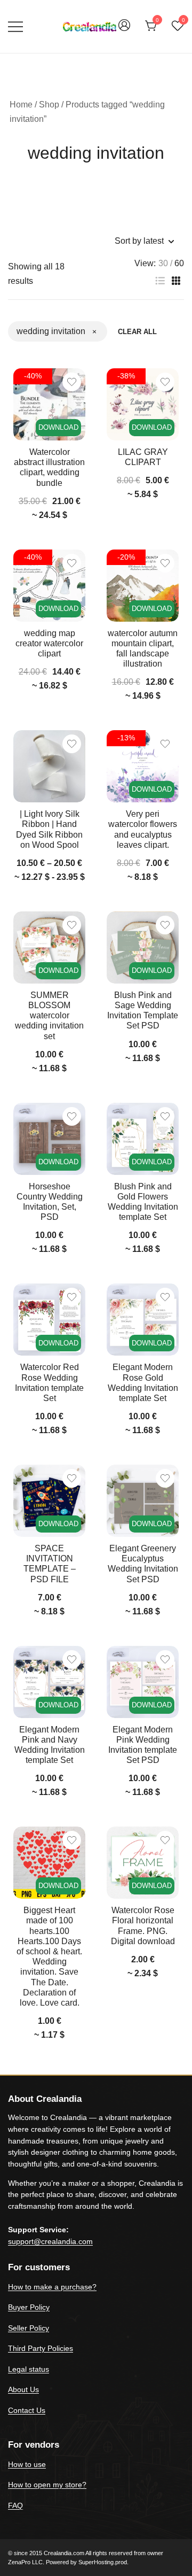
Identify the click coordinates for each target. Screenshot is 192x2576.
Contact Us (27, 2410)
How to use (27, 2464)
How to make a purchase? (52, 2287)
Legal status (29, 2369)
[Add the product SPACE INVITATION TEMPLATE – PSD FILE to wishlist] (72, 1478)
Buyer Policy (29, 2307)
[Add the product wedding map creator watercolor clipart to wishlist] (72, 563)
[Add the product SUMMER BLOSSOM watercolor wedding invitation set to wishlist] (72, 925)
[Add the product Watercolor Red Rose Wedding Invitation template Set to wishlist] (72, 1297)
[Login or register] (124, 30)
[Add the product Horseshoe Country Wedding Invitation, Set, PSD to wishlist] (72, 1116)
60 (179, 264)
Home (21, 105)
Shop (49, 105)
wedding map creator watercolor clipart (49, 643)
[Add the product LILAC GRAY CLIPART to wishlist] (165, 382)
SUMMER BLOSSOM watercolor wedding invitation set (49, 1016)
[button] (160, 281)
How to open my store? (47, 2485)
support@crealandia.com (50, 2241)
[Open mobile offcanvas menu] (15, 26)
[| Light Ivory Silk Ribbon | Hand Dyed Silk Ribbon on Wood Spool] (49, 766)
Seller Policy (29, 2328)
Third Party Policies (41, 2348)
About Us (23, 2389)
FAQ (15, 2505)
